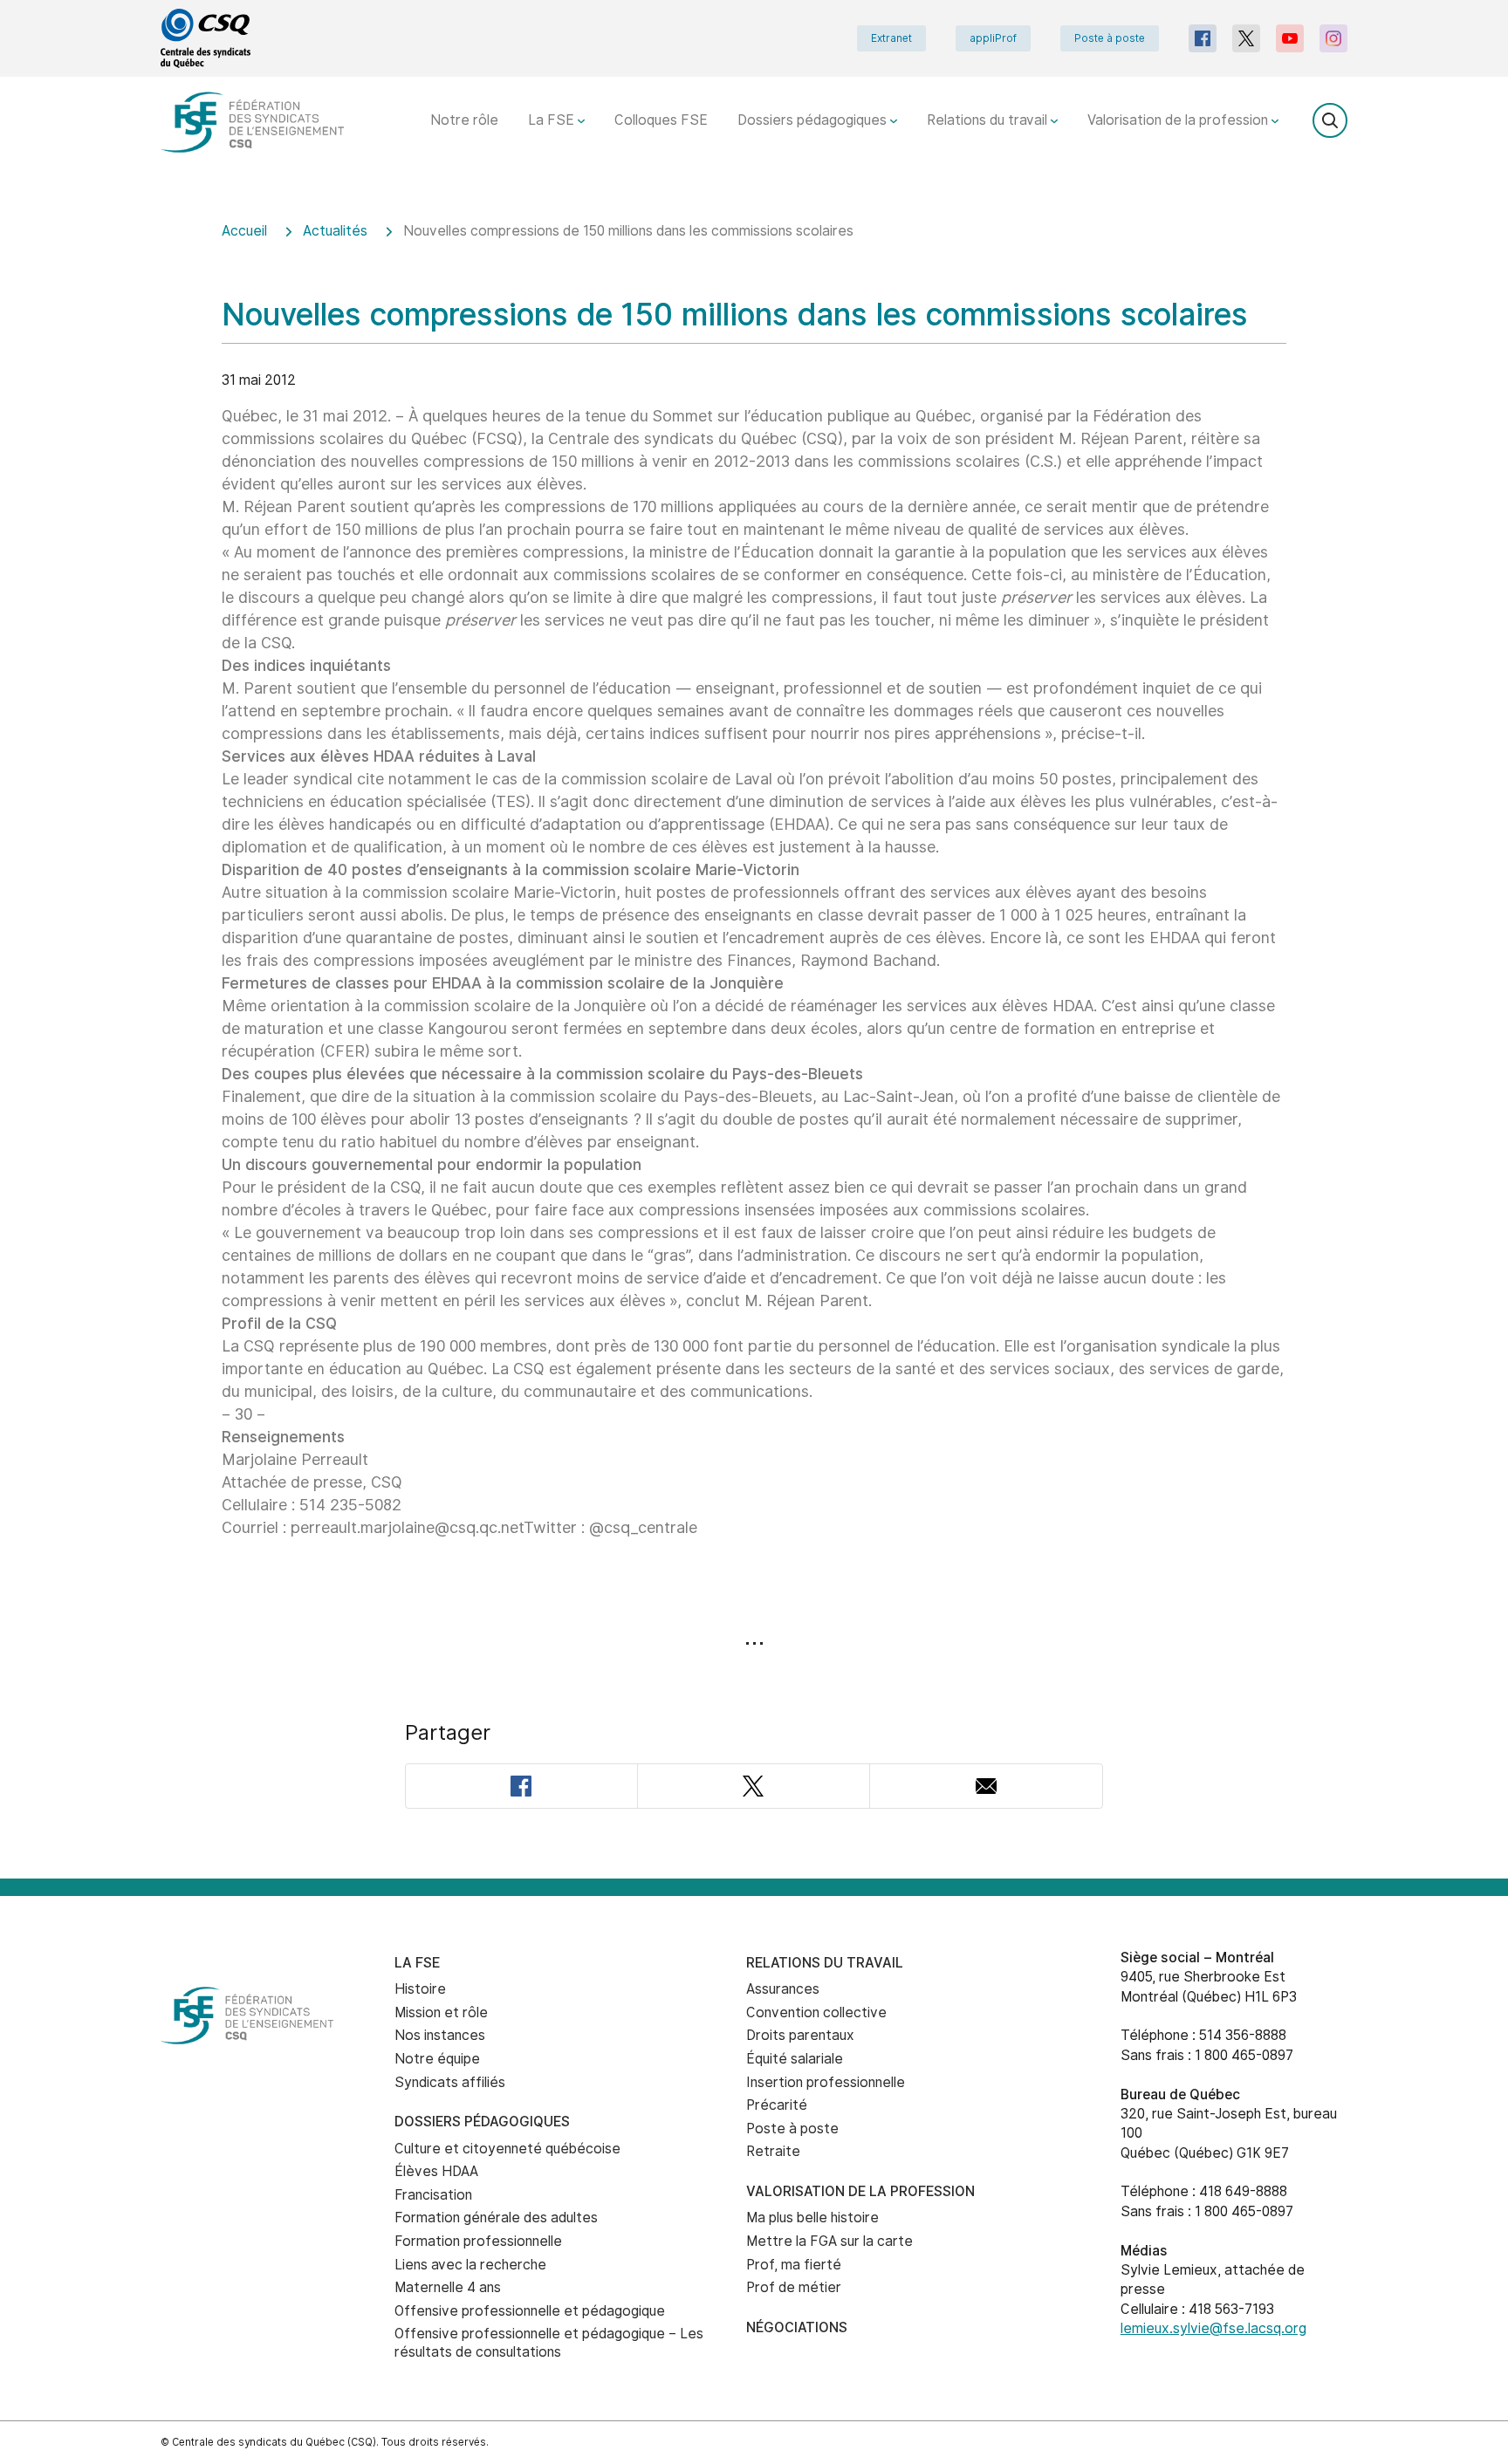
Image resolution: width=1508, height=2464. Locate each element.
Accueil (244, 231)
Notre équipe (437, 2059)
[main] (754, 1039)
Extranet (891, 38)
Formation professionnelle (478, 2241)
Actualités (335, 231)
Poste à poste (1110, 38)
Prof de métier (794, 2287)
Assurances (783, 1989)
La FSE (553, 120)
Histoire (420, 1989)
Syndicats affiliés (450, 2082)
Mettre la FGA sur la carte (829, 2241)
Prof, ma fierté (794, 2265)
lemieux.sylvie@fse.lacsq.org (1213, 2328)
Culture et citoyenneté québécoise (507, 2149)
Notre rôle (464, 120)
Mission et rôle (441, 2012)
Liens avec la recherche (470, 2265)
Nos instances (440, 2035)
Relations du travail (989, 120)
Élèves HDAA (436, 2171)
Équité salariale (795, 2059)
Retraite (773, 2151)
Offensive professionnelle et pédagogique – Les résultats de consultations (549, 2343)
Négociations (797, 2327)
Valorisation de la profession (1179, 120)
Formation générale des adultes (496, 2218)
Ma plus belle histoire (812, 2218)
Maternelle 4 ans (448, 2287)
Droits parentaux (800, 2035)
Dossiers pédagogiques (814, 120)
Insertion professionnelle (826, 2082)
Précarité (777, 2105)
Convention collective (816, 2012)
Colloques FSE (661, 120)
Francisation (433, 2195)
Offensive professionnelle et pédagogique (530, 2311)
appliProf (993, 38)
